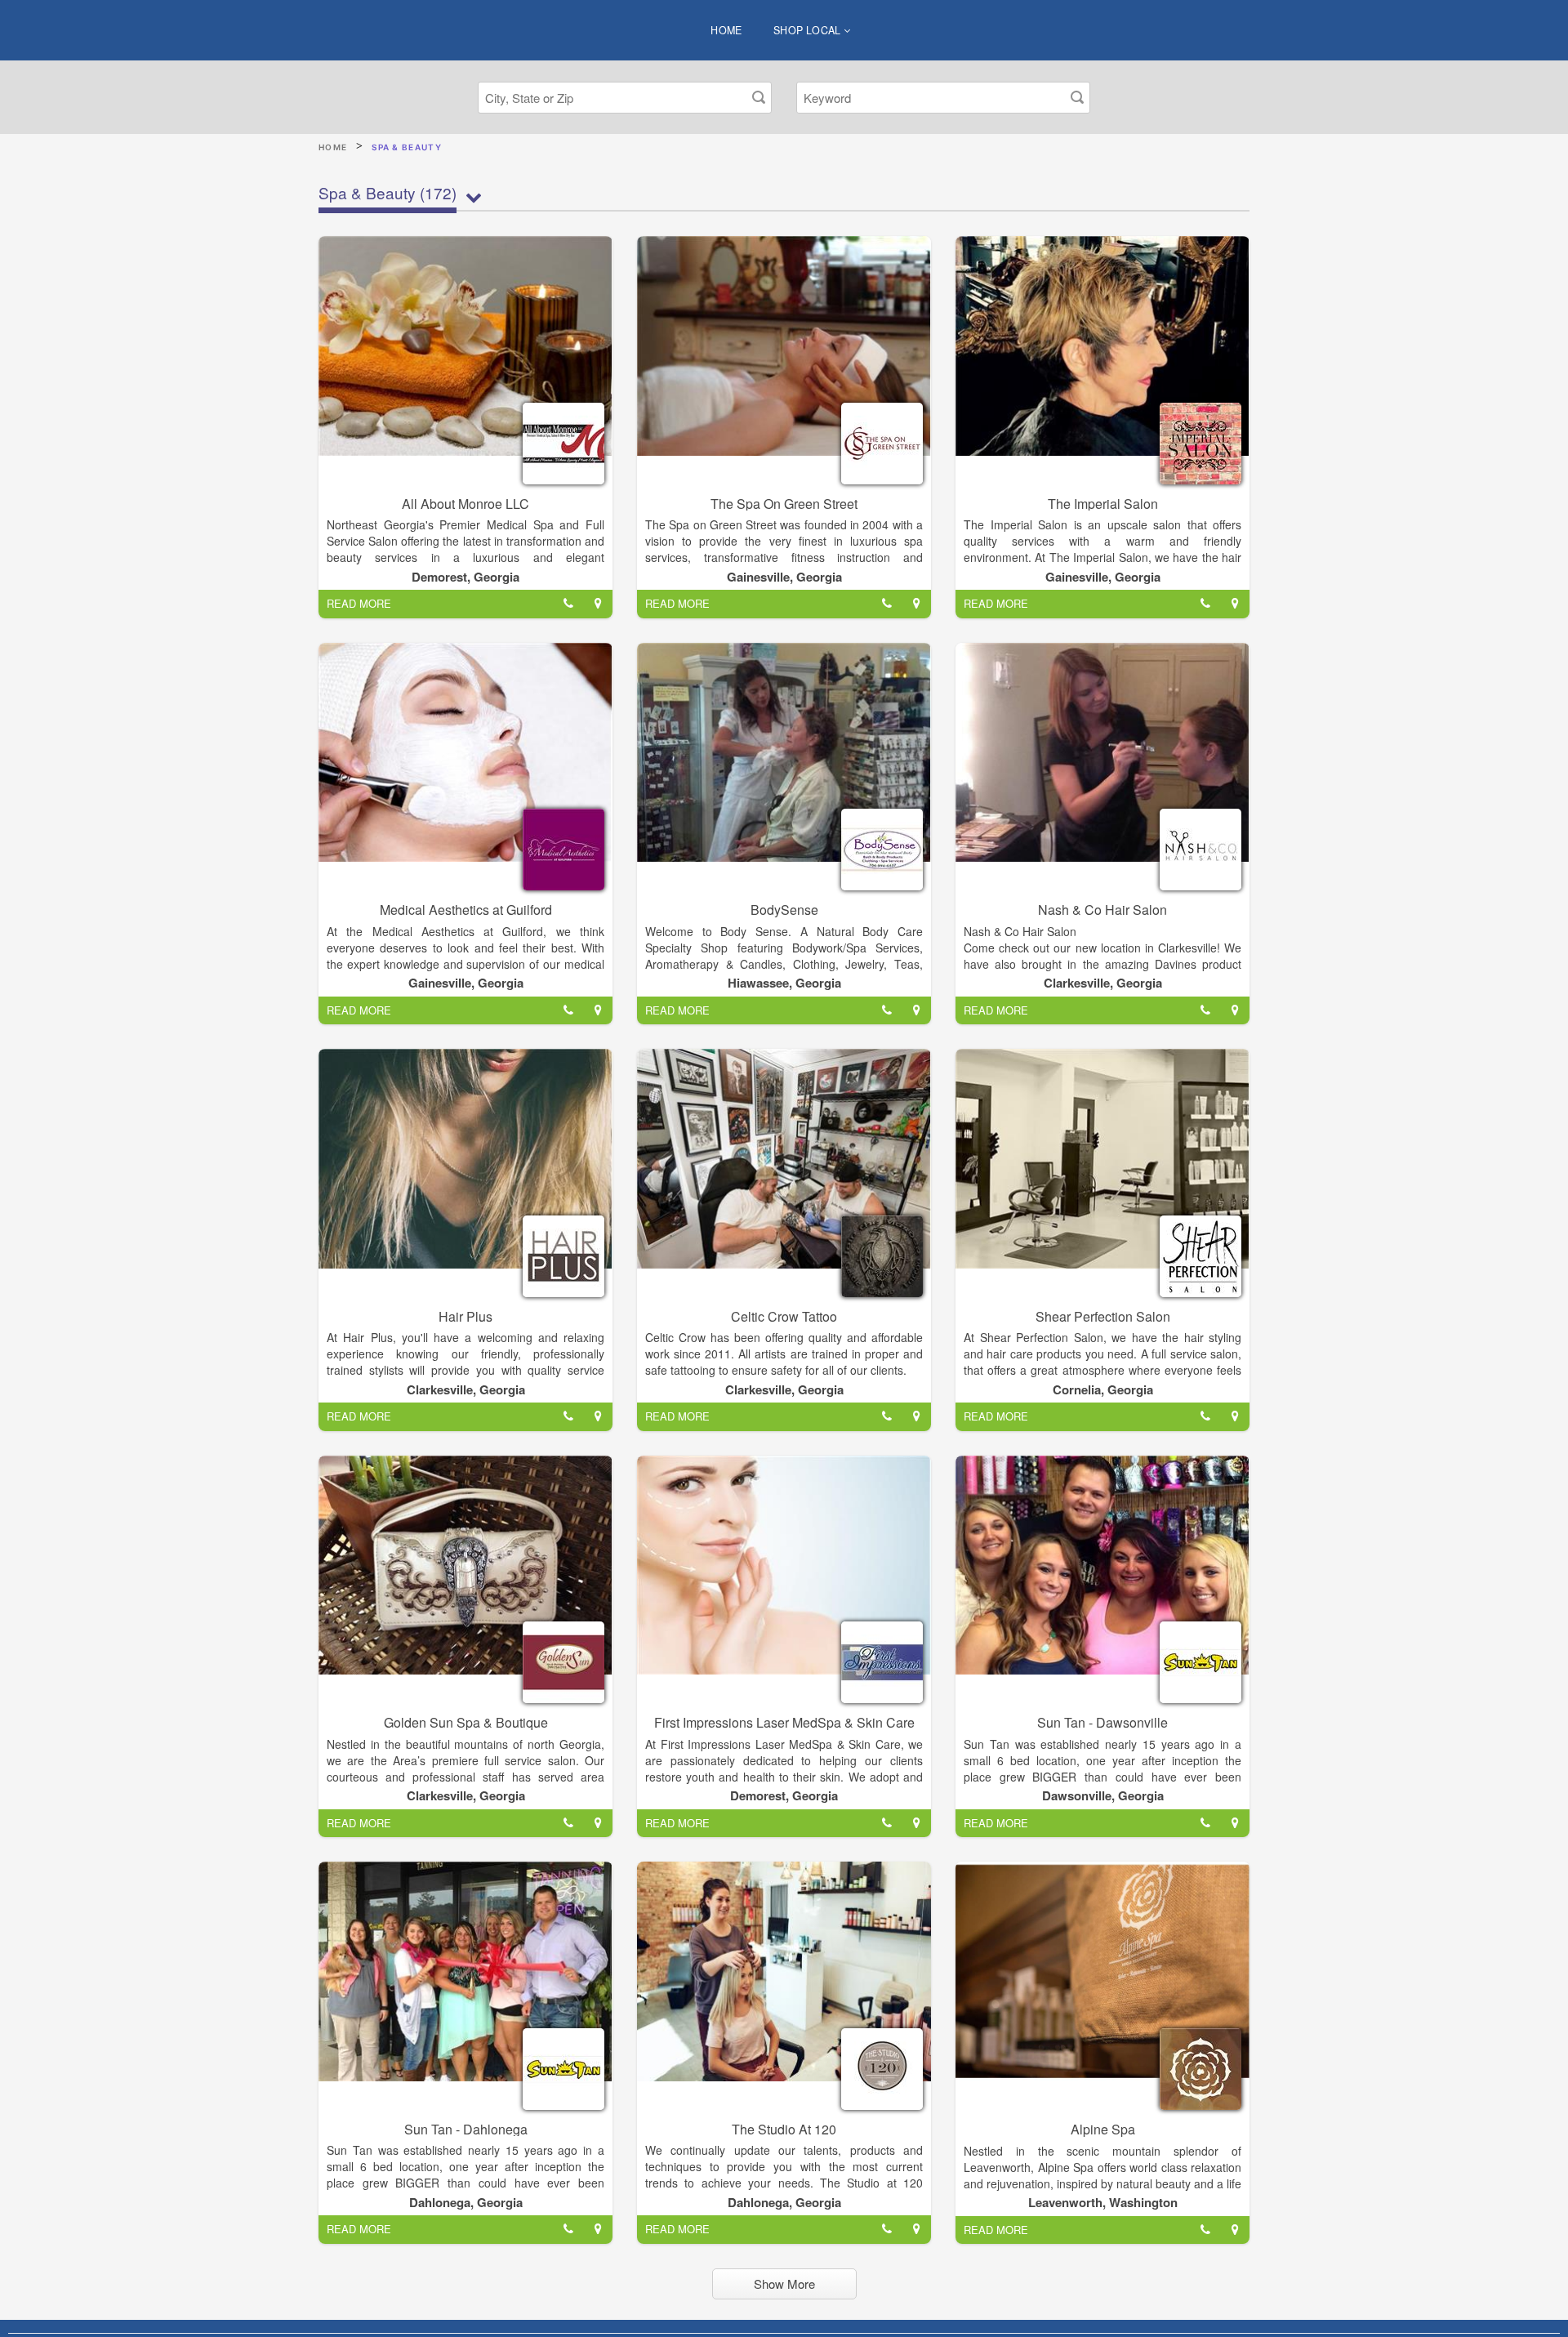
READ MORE (359, 603)
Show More (784, 2283)
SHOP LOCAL (808, 30)
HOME (726, 30)
